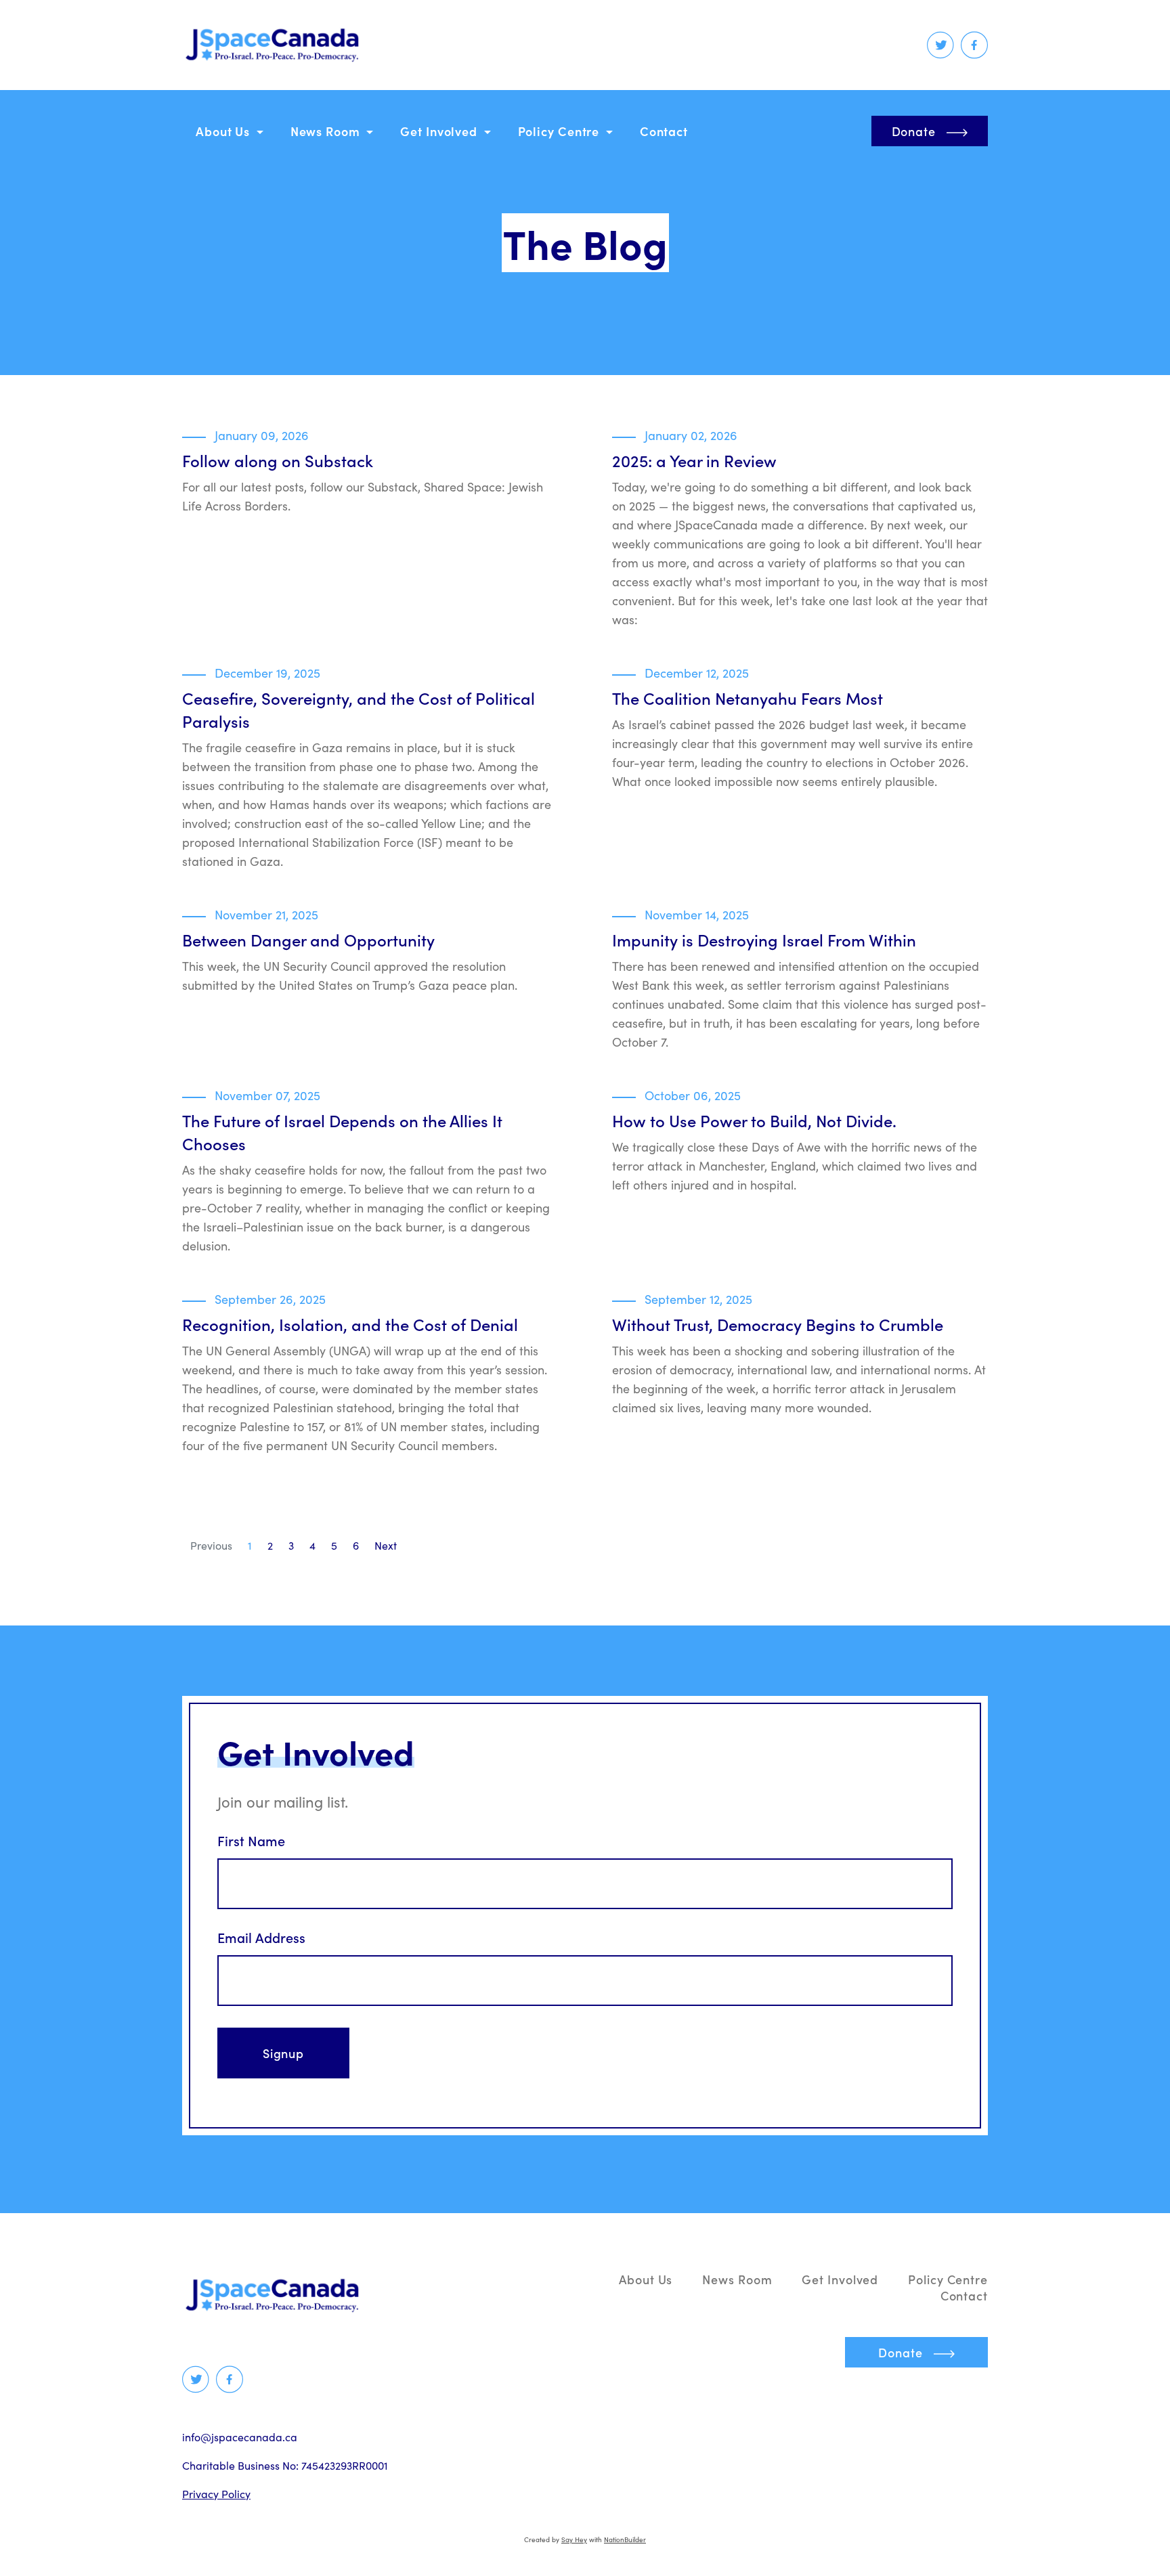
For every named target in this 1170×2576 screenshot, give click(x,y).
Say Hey (574, 2539)
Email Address (261, 1938)
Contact (664, 131)
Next (386, 1545)
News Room (327, 131)
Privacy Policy (216, 2494)
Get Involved (440, 131)
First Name (251, 1841)
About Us (224, 131)
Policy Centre (561, 131)
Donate (914, 131)
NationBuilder (625, 2539)
